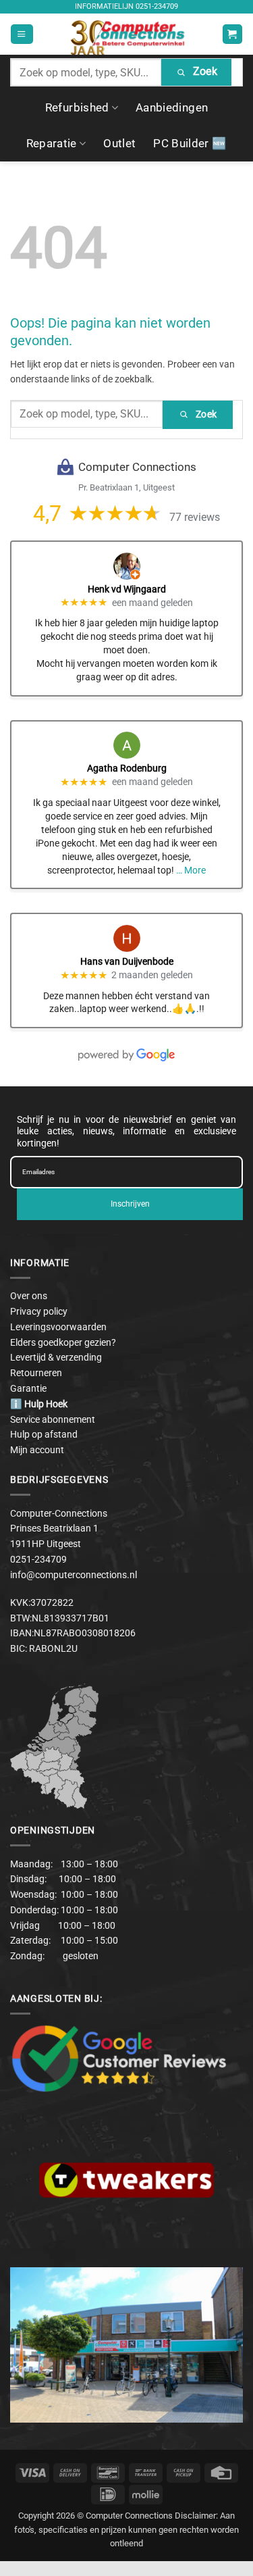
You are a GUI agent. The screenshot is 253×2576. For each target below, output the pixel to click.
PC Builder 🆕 (190, 143)
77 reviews (195, 517)
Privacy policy (39, 1311)
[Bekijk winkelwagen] (232, 34)
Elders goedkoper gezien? (63, 1342)
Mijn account (37, 1450)
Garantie (28, 1388)
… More (191, 870)
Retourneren (36, 1373)
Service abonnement (53, 1419)
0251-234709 (157, 6)
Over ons (29, 1296)
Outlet (119, 143)
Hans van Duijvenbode (127, 961)
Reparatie (52, 143)
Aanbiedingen (172, 107)
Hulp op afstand (44, 1434)
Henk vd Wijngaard (127, 589)
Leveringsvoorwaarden (58, 1327)
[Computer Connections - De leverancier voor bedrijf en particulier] (126, 34)
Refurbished (77, 107)
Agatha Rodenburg (127, 768)
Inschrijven (130, 1204)
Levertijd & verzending (56, 1357)
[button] (22, 34)
